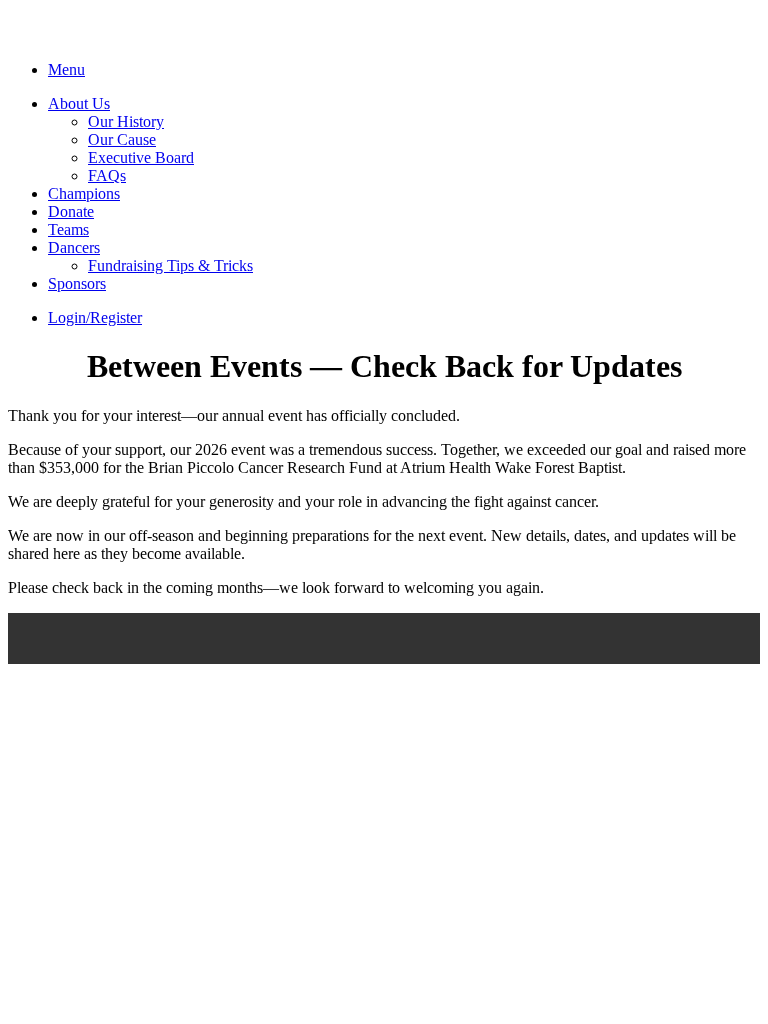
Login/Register (95, 317)
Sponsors (77, 283)
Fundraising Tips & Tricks (170, 265)
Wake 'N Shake (116, 37)
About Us (79, 103)
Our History (126, 121)
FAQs (107, 175)
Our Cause (122, 139)
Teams (68, 229)
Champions (84, 193)
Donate (71, 211)
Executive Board (141, 157)
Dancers (74, 247)
